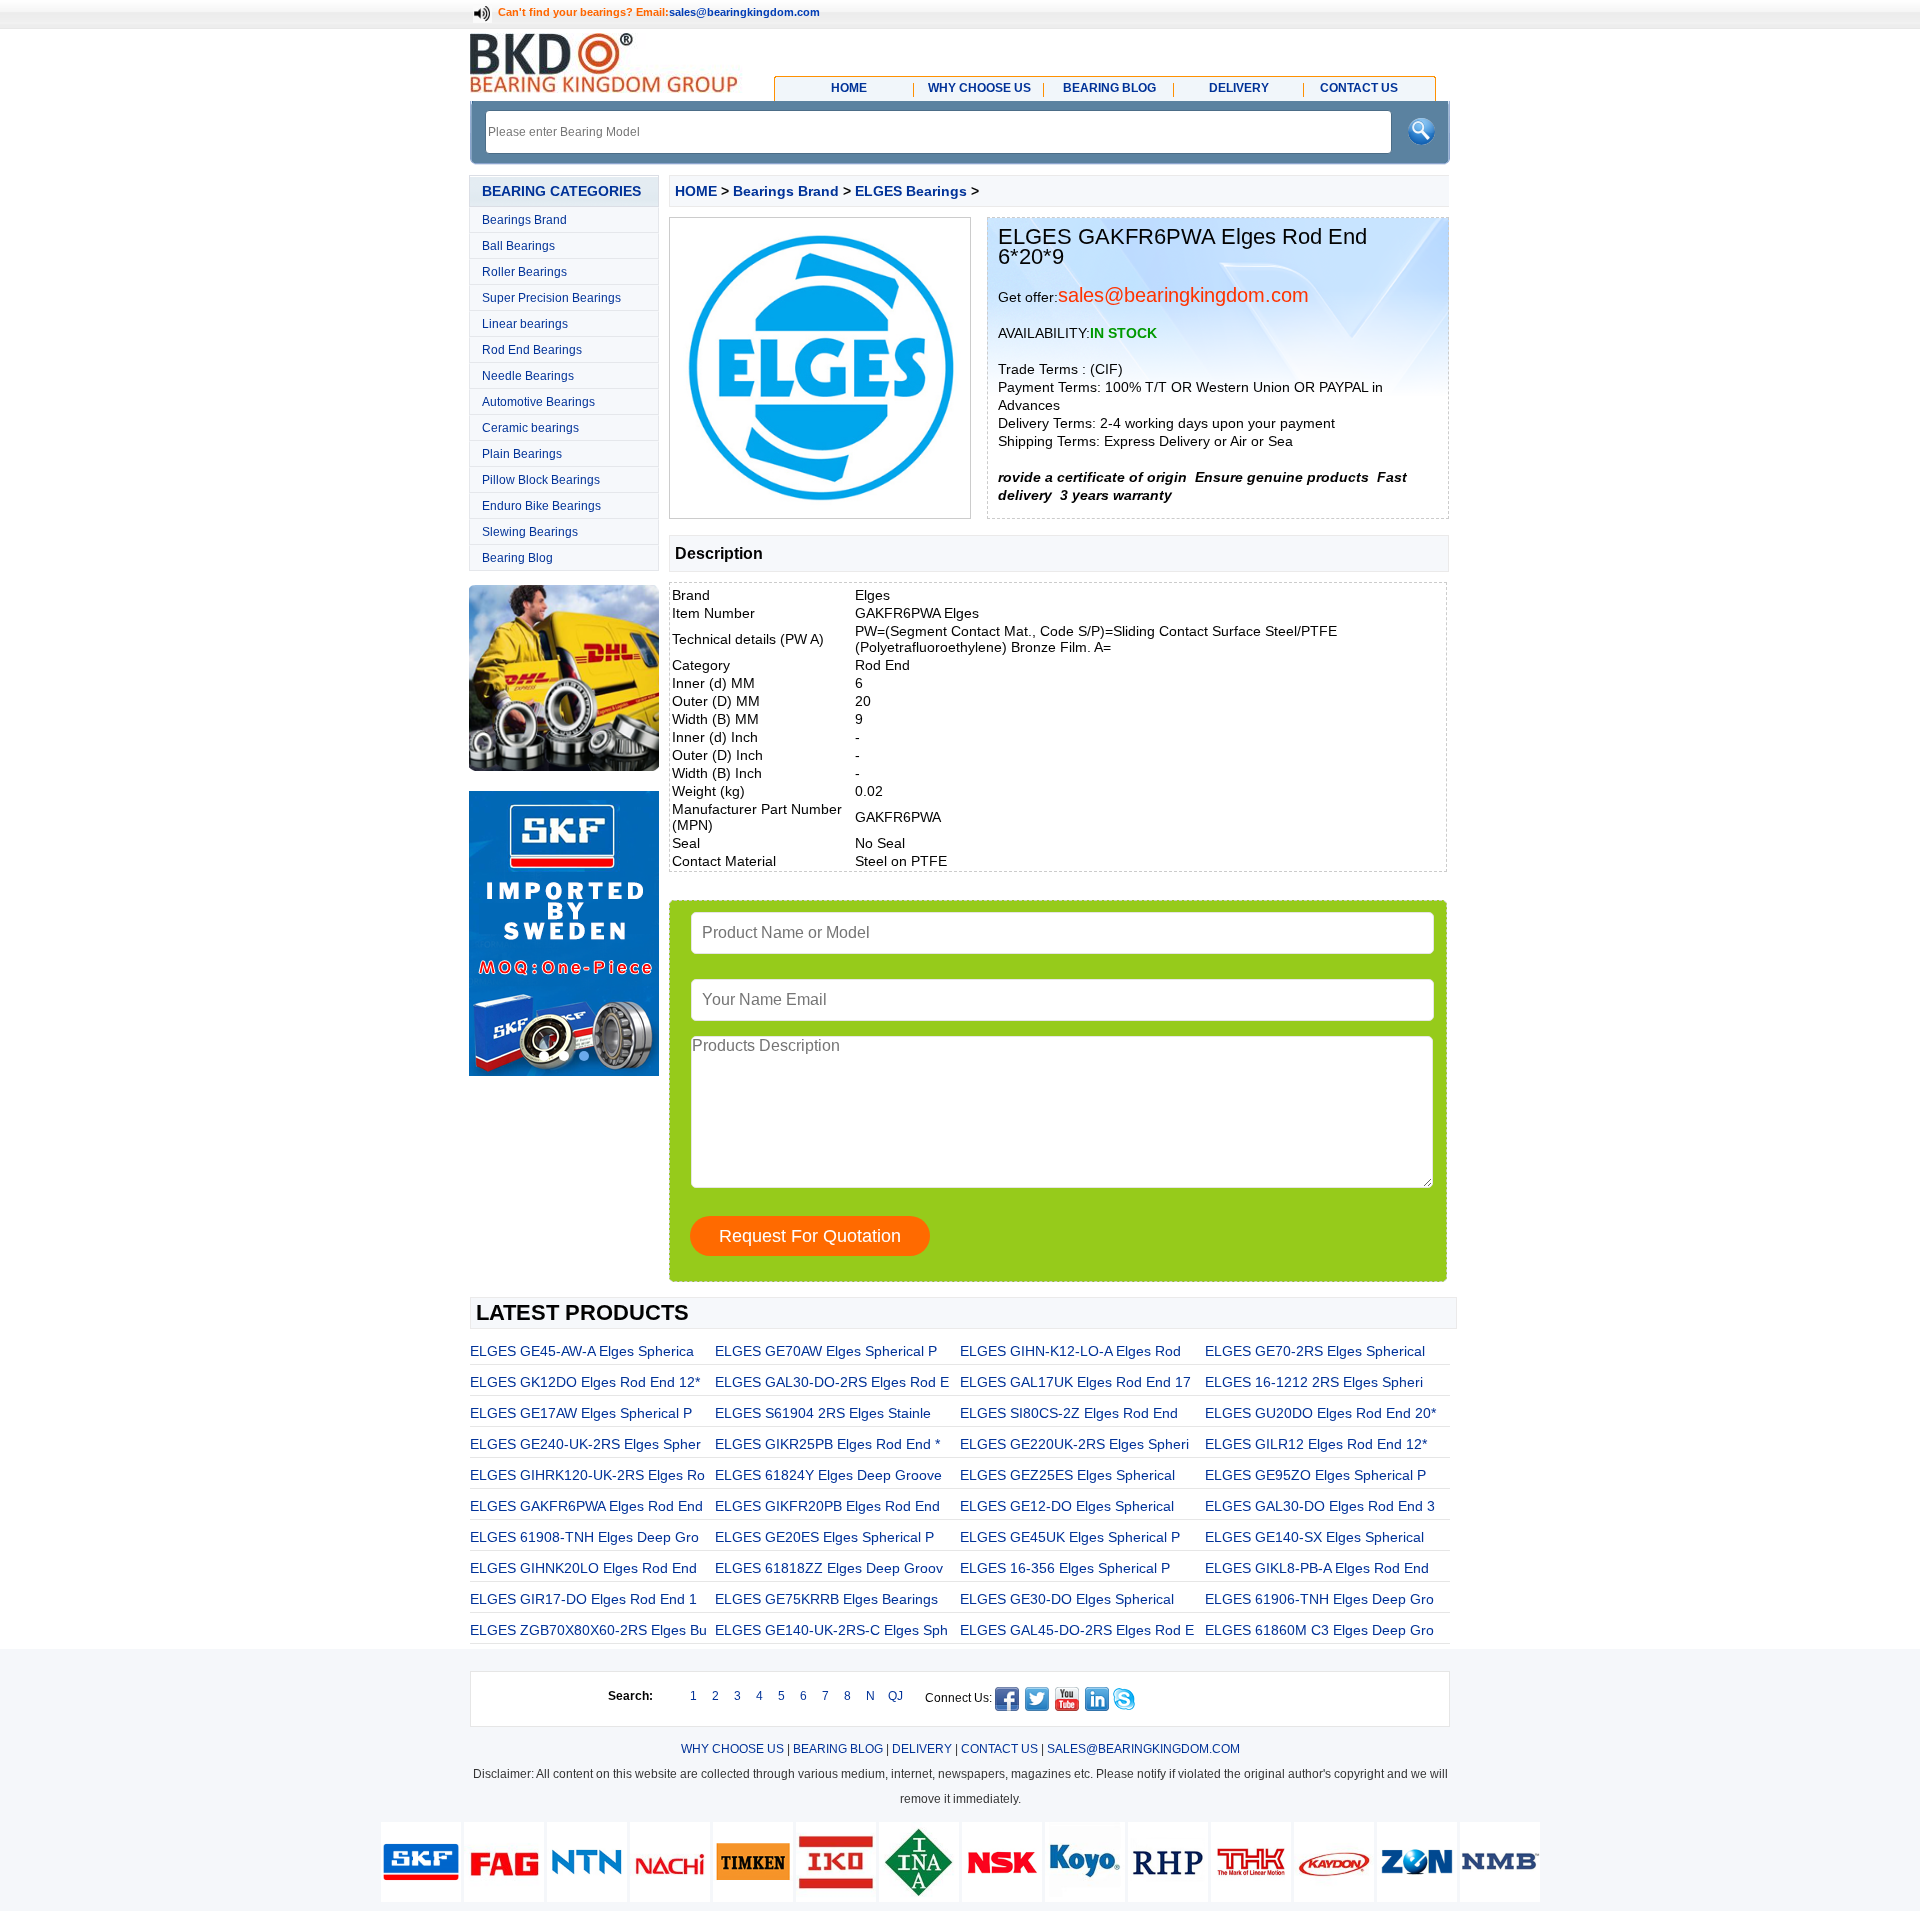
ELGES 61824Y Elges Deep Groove (828, 1475)
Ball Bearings (518, 246)
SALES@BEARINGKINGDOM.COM (1143, 1749)
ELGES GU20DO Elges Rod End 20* (1320, 1413)
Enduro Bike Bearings (541, 506)
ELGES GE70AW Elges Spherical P (826, 1351)
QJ (895, 1696)
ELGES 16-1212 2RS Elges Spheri (1314, 1382)
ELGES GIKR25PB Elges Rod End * (827, 1444)
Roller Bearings (524, 272)
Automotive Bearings (538, 402)
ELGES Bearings (911, 191)
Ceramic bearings (530, 428)
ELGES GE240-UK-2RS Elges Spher (585, 1444)
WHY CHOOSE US (732, 1749)
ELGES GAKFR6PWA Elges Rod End (586, 1506)
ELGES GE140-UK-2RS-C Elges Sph (831, 1630)
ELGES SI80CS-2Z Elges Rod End (1069, 1413)
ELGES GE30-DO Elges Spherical (1067, 1599)
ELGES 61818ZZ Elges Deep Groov (829, 1568)
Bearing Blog (517, 558)
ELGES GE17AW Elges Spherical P (581, 1413)
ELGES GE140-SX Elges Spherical (1314, 1537)
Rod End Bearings (532, 350)
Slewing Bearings (530, 532)
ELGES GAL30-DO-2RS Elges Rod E (832, 1382)
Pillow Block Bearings (541, 480)
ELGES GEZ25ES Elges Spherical (1067, 1475)
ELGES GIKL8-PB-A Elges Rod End (1317, 1568)
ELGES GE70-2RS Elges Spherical (1315, 1351)
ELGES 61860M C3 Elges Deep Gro (1319, 1630)
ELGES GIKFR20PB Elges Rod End (827, 1506)
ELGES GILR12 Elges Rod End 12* (1316, 1444)
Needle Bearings (528, 376)
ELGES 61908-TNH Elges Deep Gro (584, 1537)
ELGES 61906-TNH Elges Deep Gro (1319, 1599)
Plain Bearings (522, 454)
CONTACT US (999, 1749)
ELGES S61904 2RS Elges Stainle (823, 1413)
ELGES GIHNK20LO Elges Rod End (583, 1568)
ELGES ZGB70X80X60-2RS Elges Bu (588, 1630)
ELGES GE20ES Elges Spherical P (824, 1537)
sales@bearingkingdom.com (744, 12)
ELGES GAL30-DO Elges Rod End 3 (1320, 1506)
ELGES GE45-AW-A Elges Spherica (582, 1351)
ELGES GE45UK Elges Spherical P (1070, 1537)
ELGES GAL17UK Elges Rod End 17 (1075, 1382)
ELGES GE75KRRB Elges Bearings (826, 1599)
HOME (696, 191)
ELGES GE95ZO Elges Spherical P (1315, 1475)
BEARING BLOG (838, 1749)
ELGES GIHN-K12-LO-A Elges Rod (1070, 1351)
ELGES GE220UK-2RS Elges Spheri (1074, 1444)
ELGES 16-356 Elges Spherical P (1065, 1568)
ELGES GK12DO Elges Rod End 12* (585, 1382)
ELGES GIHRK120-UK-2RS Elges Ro (587, 1475)
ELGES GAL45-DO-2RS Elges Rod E (1077, 1630)
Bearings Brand (524, 220)
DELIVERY (922, 1749)
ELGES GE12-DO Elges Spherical (1067, 1506)
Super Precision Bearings (551, 298)
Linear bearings (525, 324)
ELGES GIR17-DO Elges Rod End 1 (583, 1599)
